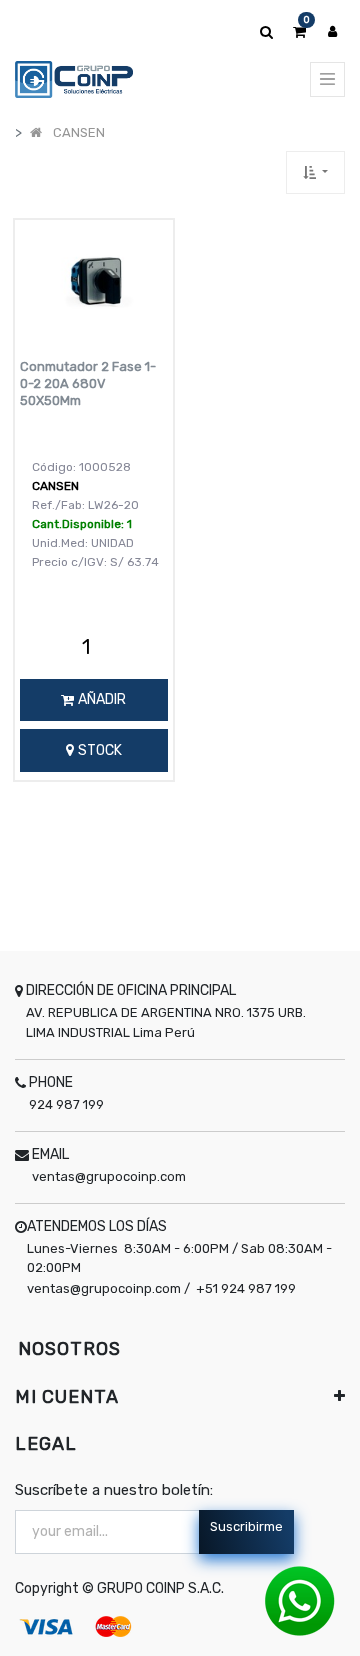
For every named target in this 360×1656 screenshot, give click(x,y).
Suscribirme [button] (246, 1526)
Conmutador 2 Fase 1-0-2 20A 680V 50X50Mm (88, 383)
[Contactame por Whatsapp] (300, 1600)
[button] (315, 172)
